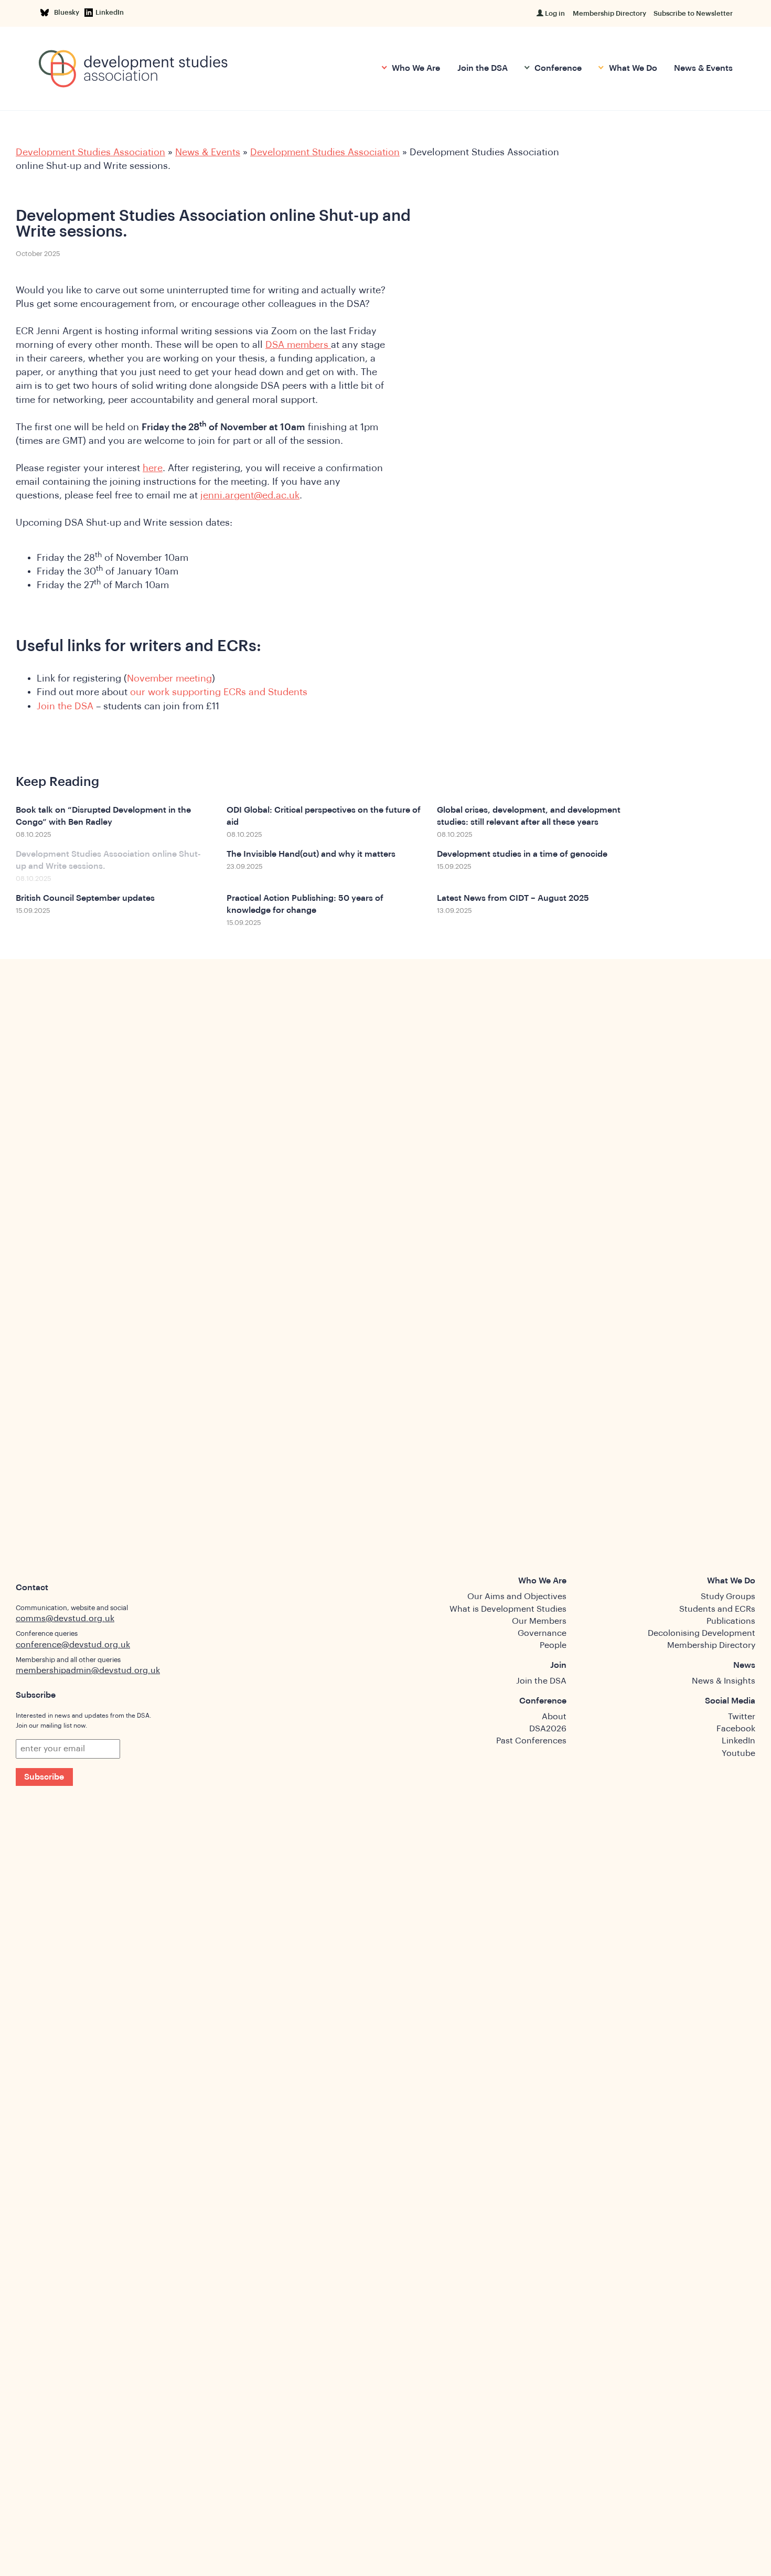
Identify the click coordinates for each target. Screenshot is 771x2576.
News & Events (703, 68)
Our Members (539, 1621)
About (554, 1717)
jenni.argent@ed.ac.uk (250, 495)
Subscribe (44, 1777)
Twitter (742, 1717)
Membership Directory (609, 13)
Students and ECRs (717, 1609)
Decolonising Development (702, 1633)
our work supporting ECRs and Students (219, 692)
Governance (542, 1633)
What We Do (632, 68)
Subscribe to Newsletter (693, 13)
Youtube (738, 1753)
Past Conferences (531, 1741)
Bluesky (68, 12)
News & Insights (724, 1681)
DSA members (298, 345)
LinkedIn (110, 12)
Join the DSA (483, 68)
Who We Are (415, 68)
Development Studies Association (90, 152)
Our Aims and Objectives (517, 1596)
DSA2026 (548, 1729)
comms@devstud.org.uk (65, 1619)
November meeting (169, 678)
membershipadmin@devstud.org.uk (88, 1670)
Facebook (736, 1729)
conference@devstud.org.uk (73, 1645)
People (553, 1645)
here (153, 468)
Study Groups (728, 1596)
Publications (731, 1621)
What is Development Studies (508, 1609)
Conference (557, 68)
